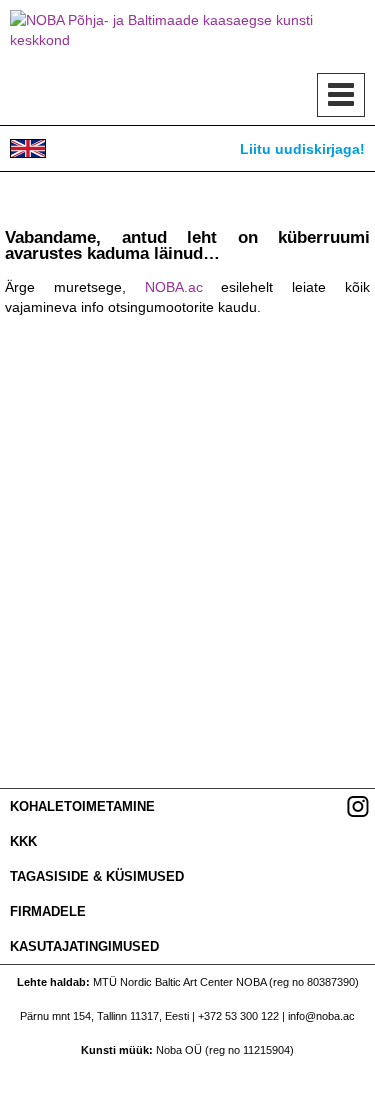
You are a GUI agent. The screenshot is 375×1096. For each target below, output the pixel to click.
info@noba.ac (321, 1016)
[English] (28, 148)
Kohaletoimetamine (82, 806)
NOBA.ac (174, 287)
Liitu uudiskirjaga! (302, 149)
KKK (23, 841)
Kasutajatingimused (84, 946)
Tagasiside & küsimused (97, 876)
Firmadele (48, 911)
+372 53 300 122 (238, 1016)
